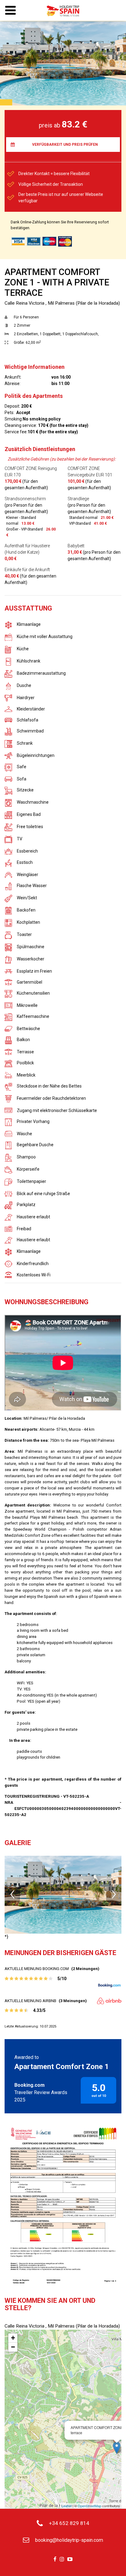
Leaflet (67, 2506)
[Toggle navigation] (10, 11)
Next (114, 1895)
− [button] (13, 2347)
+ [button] (13, 2338)
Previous (12, 1895)
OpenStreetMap (89, 2506)
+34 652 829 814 (69, 2523)
